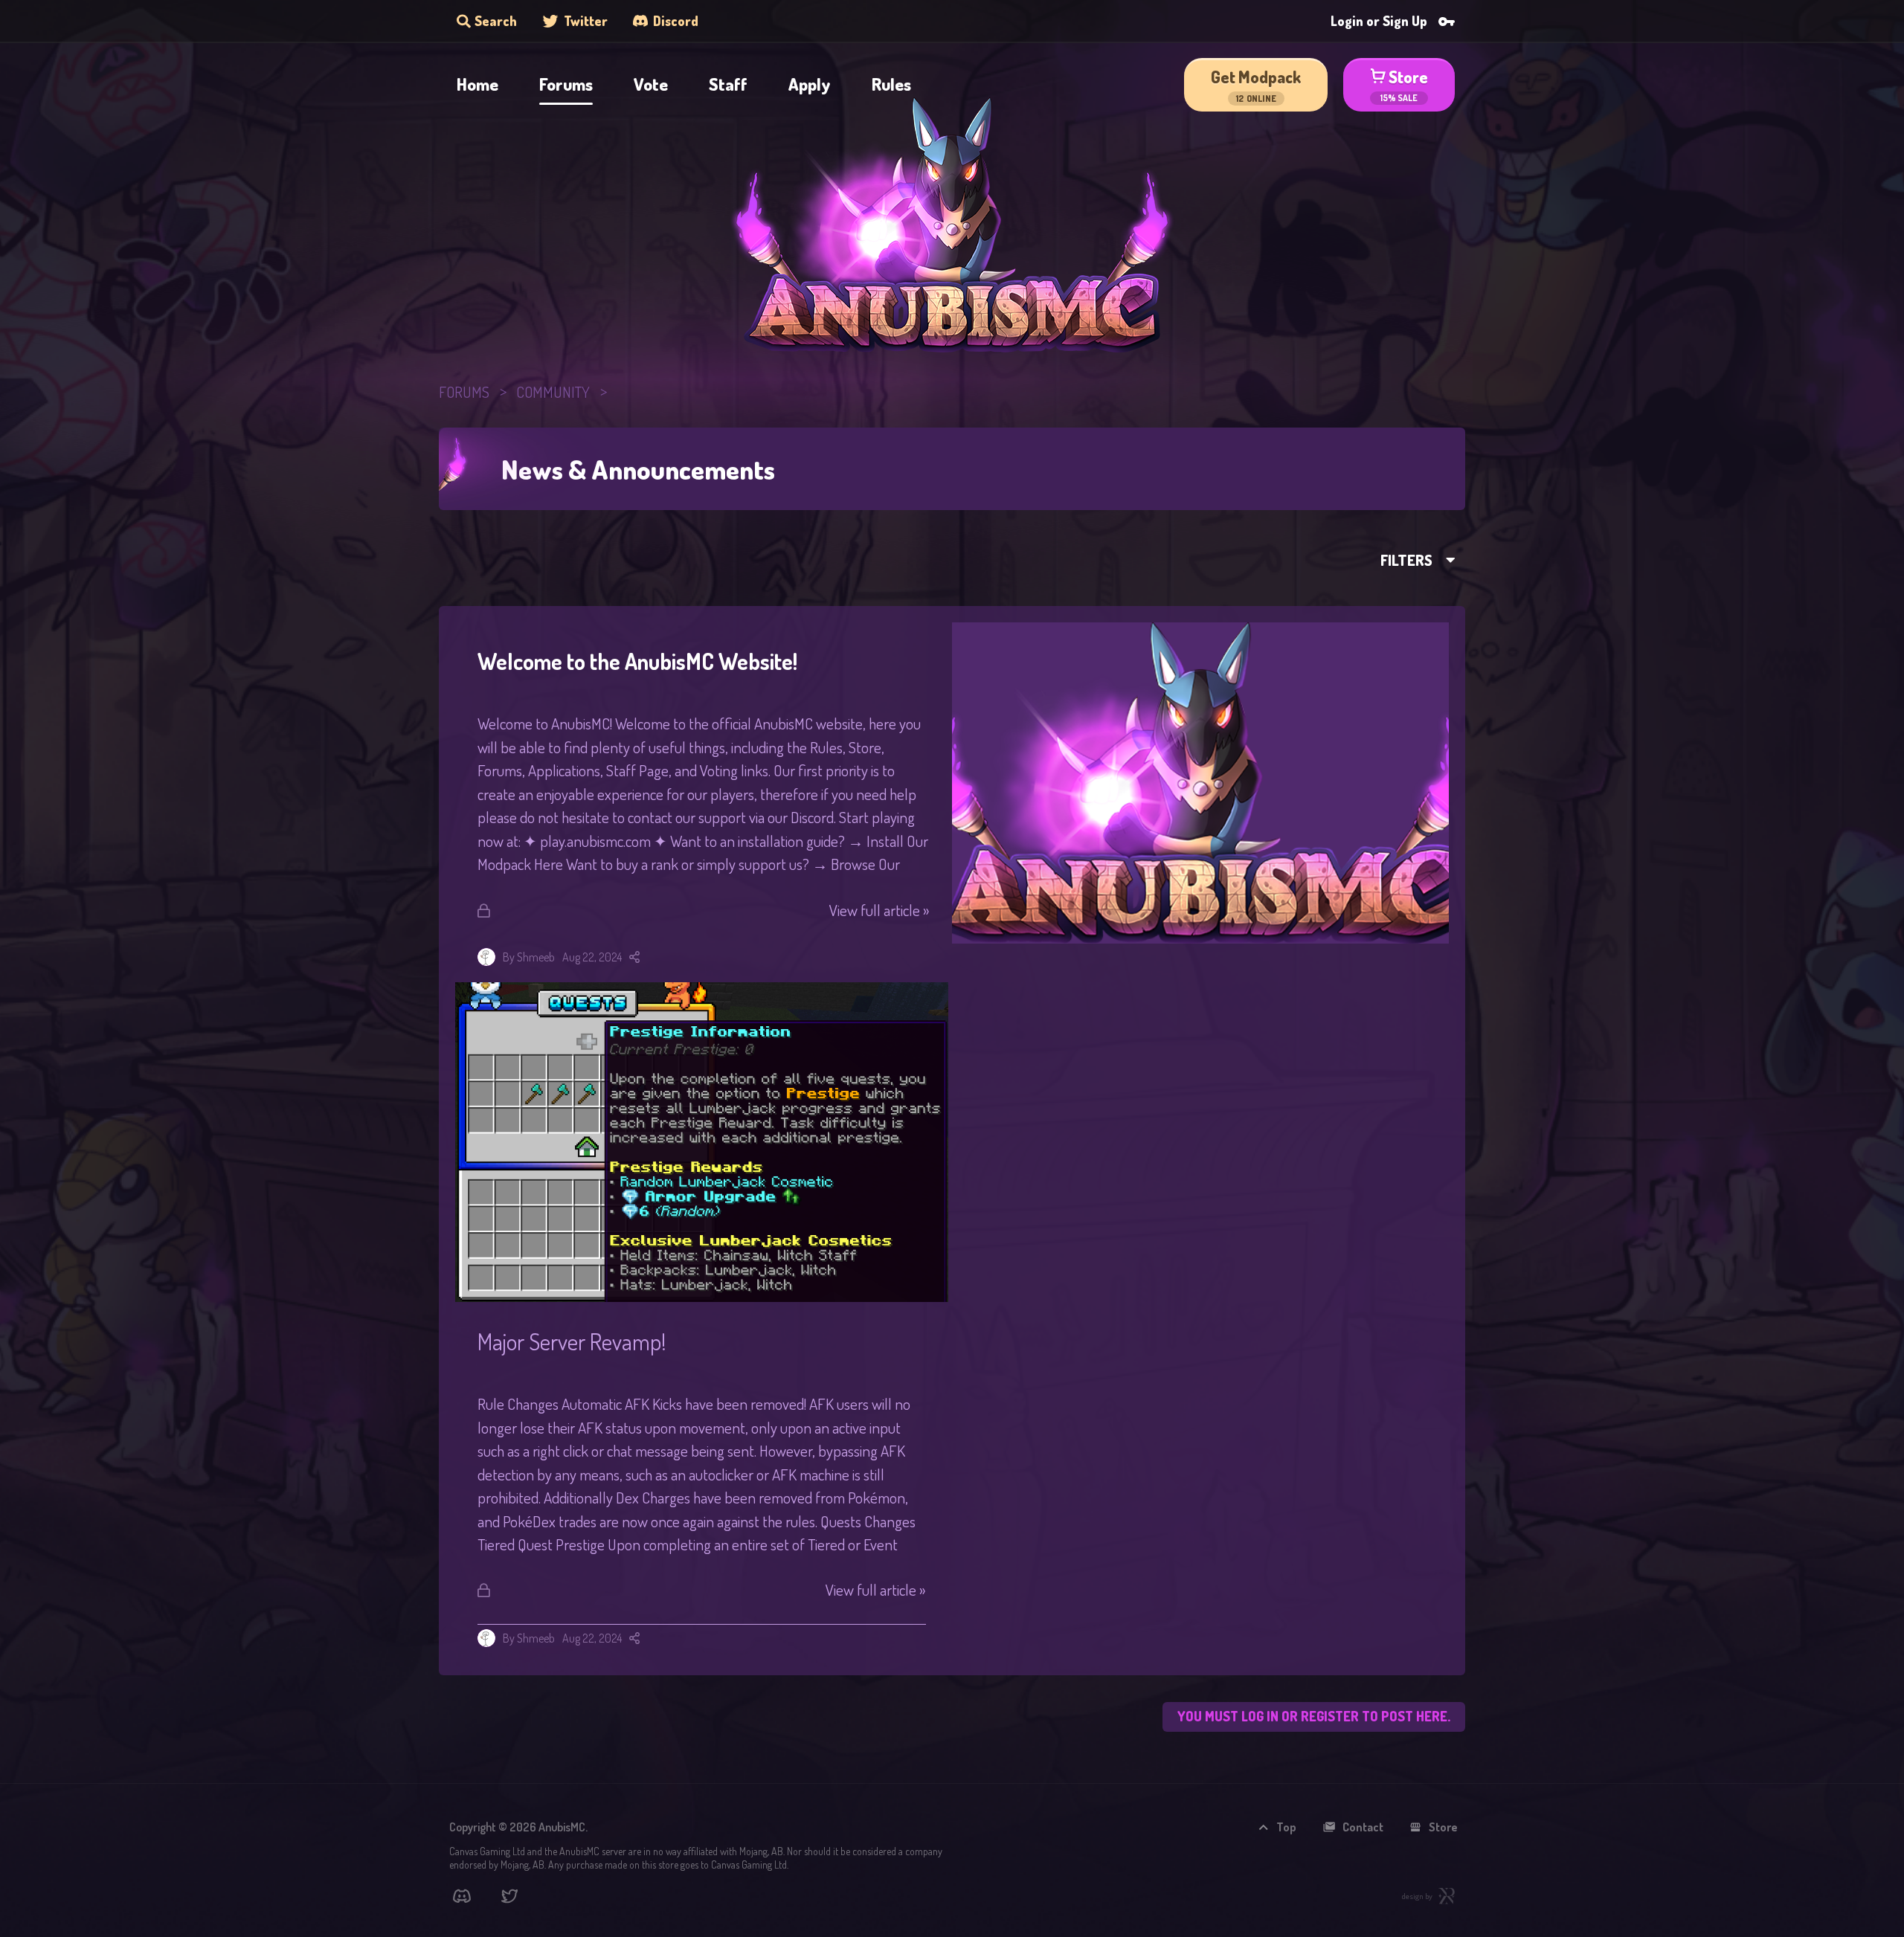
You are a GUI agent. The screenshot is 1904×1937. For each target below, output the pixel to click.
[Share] (634, 957)
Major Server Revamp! (572, 1341)
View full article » (879, 910)
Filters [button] (1406, 560)
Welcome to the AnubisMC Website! (637, 661)
